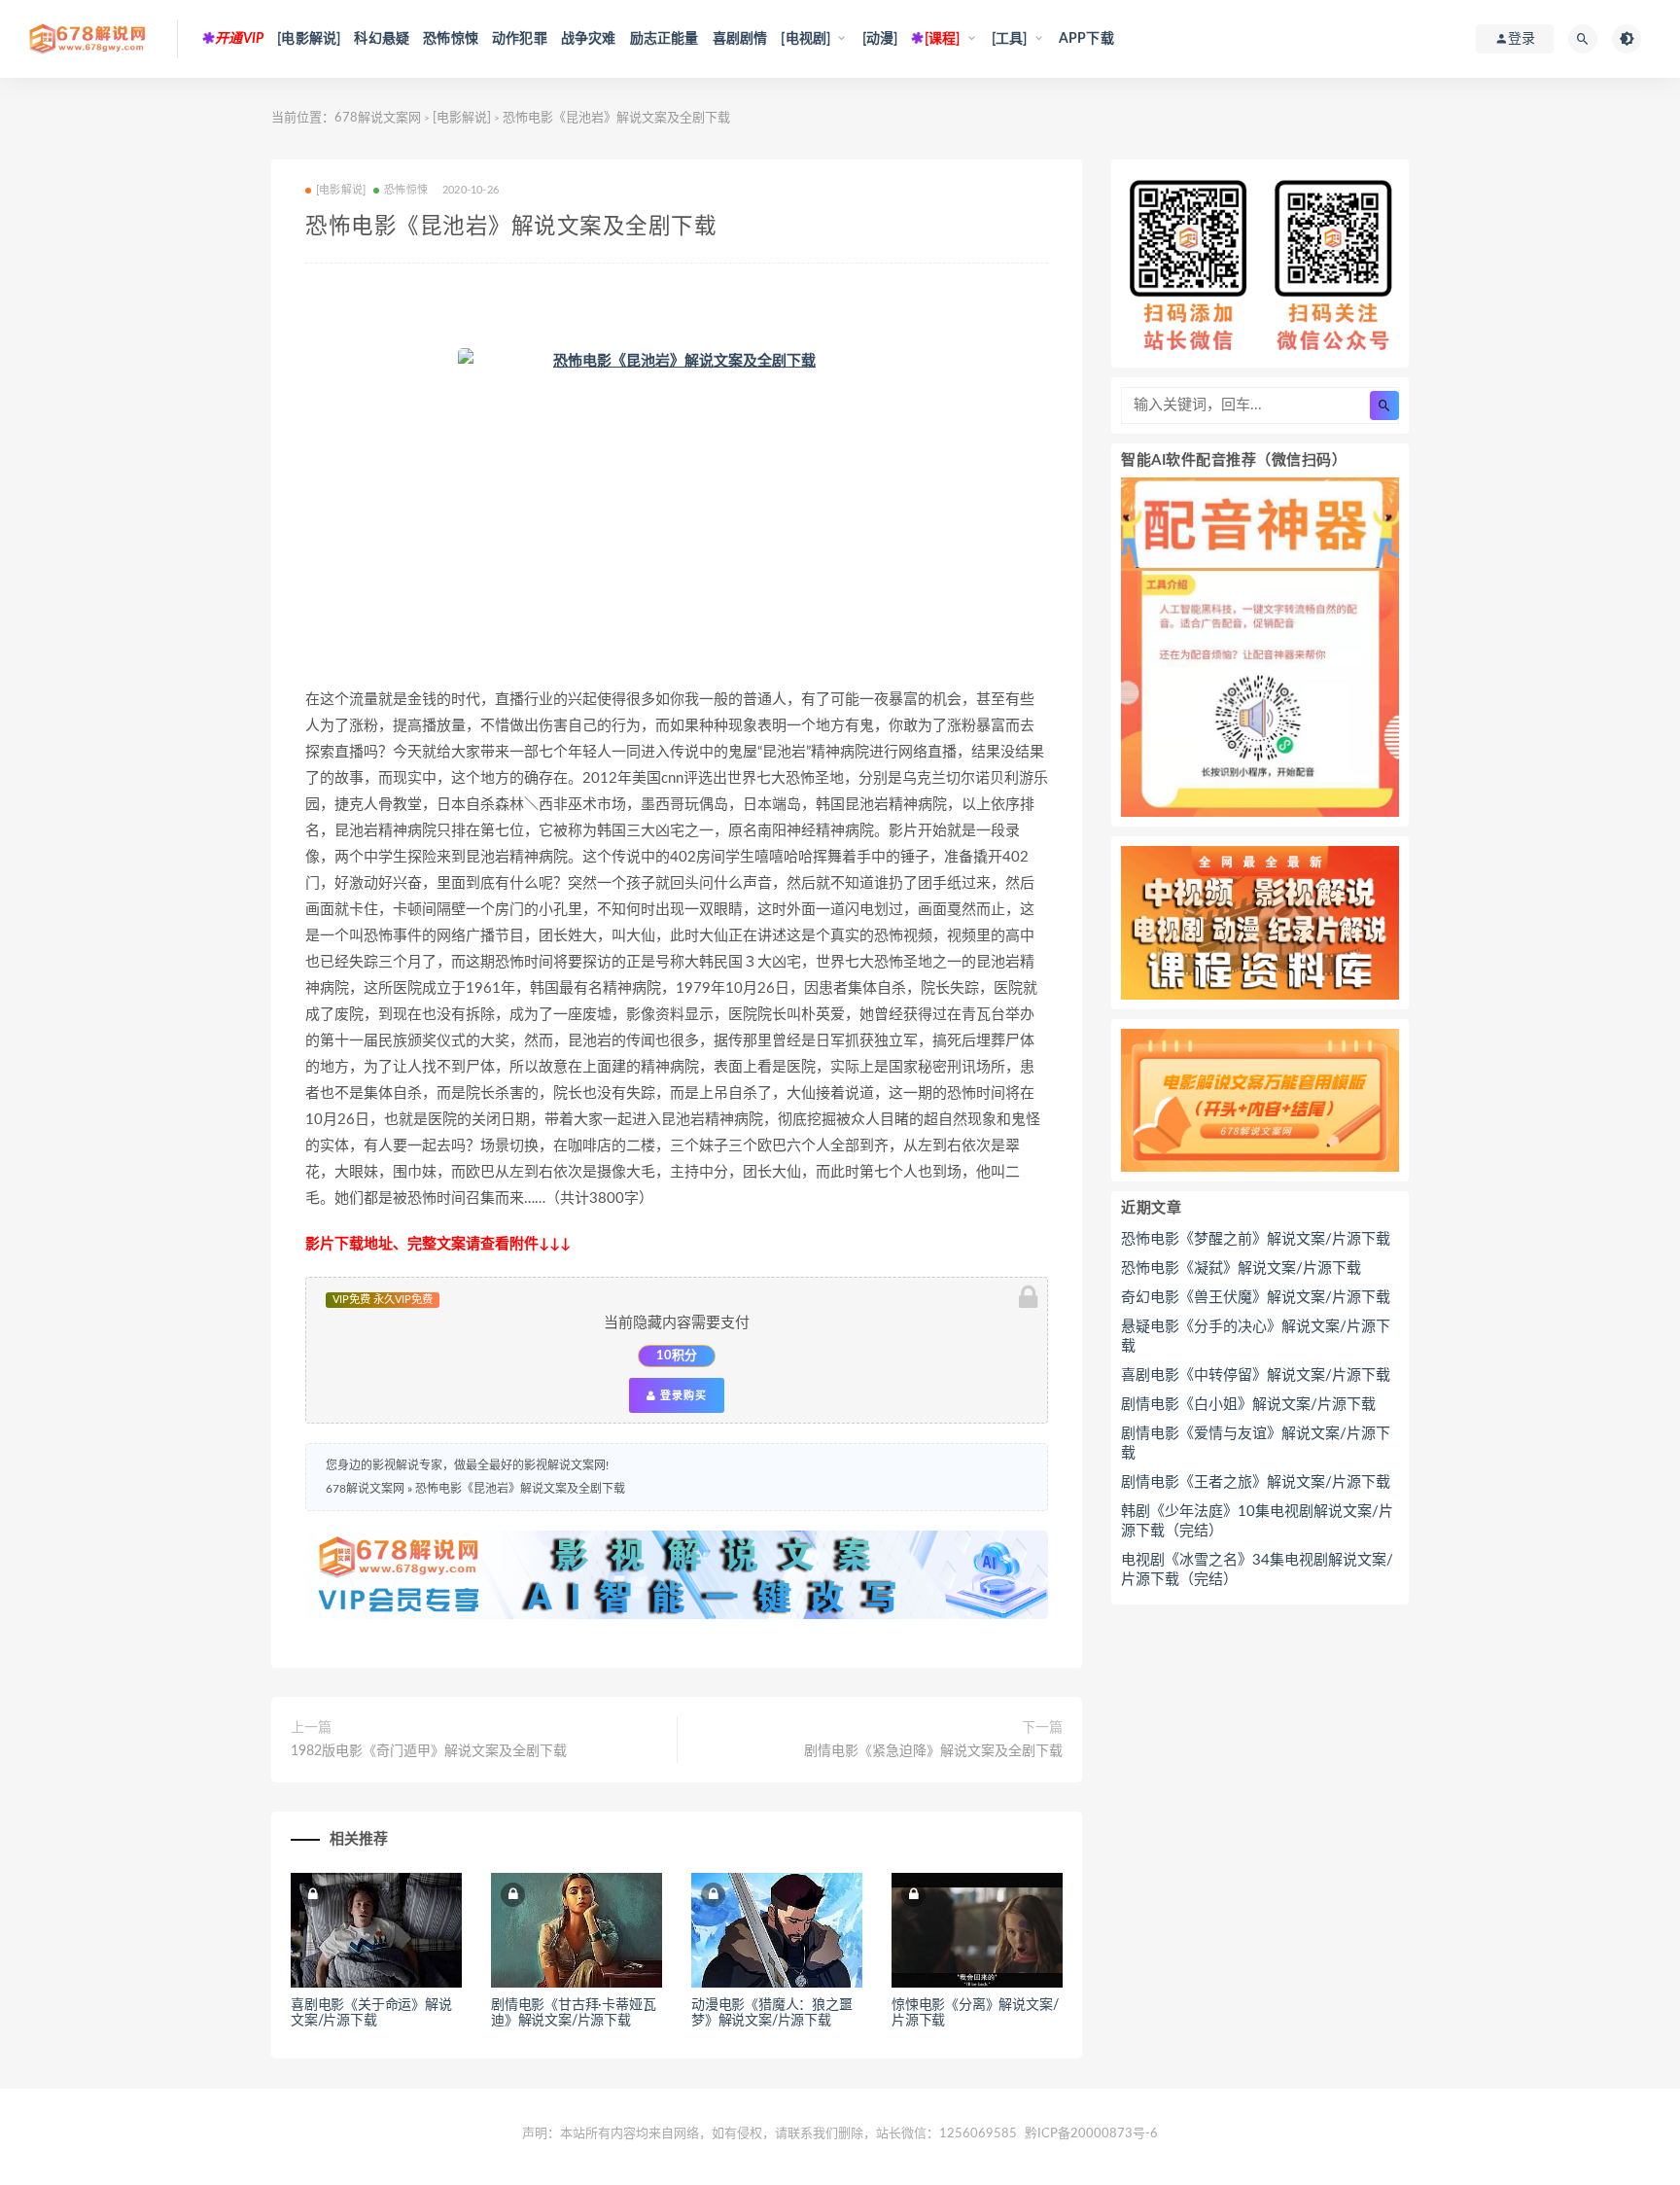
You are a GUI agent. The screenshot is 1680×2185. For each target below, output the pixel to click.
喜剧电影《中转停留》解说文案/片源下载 (1256, 1375)
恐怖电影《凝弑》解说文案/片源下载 (1241, 1269)
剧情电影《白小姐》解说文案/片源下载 (1248, 1405)
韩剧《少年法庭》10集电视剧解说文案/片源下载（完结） (1257, 1521)
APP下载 (1086, 39)
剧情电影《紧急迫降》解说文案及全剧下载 (933, 1751)
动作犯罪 (520, 39)
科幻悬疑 (382, 39)
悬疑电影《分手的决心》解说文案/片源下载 (1256, 1337)
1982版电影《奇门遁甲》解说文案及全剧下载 (429, 1751)
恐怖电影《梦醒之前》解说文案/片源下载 (1256, 1239)
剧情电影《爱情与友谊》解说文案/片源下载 (1256, 1444)
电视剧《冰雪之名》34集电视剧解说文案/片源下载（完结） (1257, 1570)
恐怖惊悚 (451, 39)
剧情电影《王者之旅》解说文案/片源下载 (1256, 1482)
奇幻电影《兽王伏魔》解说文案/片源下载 (1256, 1298)
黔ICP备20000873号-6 (1091, 2134)
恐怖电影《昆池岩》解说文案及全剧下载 (520, 1489)
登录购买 (682, 1395)
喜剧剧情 (740, 39)
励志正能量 (665, 39)
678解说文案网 (378, 118)
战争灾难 (589, 39)
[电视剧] (805, 39)
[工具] (1010, 39)
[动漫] (880, 39)
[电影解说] (309, 39)
